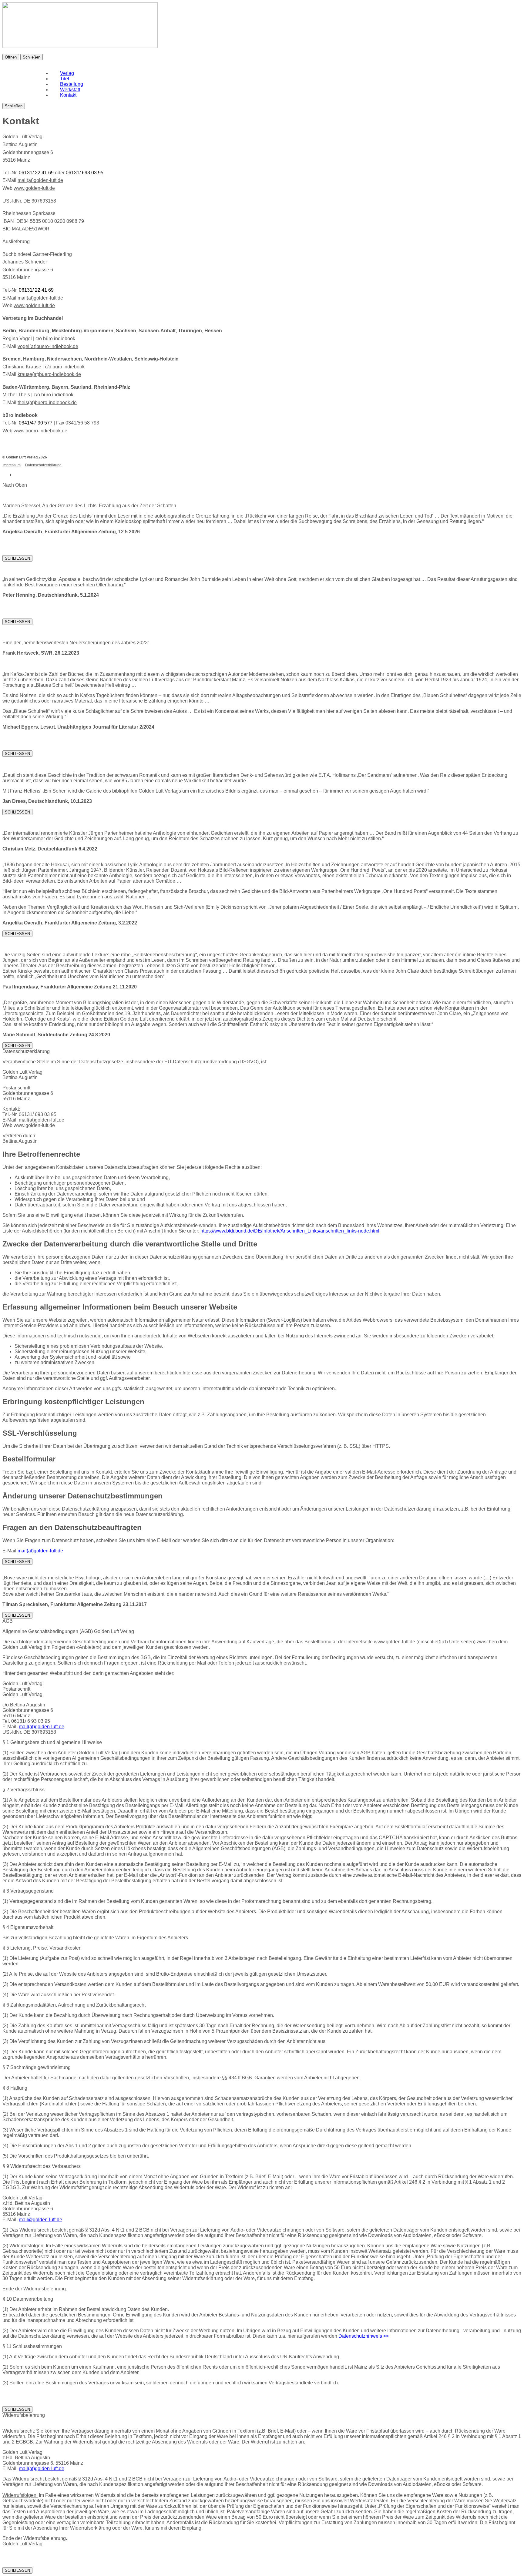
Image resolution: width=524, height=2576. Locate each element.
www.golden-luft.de (34, 188)
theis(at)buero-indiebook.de (47, 402)
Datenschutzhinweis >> (364, 2336)
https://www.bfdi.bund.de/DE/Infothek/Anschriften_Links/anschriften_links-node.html (290, 1231)
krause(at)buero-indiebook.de (49, 374)
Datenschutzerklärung (43, 465)
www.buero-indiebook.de (40, 431)
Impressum (12, 465)
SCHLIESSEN (17, 558)
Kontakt (68, 95)
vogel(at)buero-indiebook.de (48, 346)
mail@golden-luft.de (40, 2220)
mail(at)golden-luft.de (40, 180)
